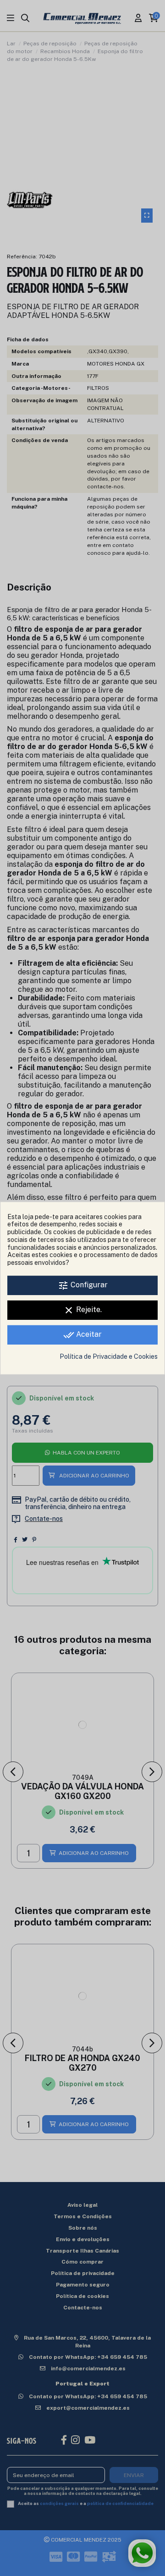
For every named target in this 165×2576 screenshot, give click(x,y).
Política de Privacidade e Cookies (109, 1356)
